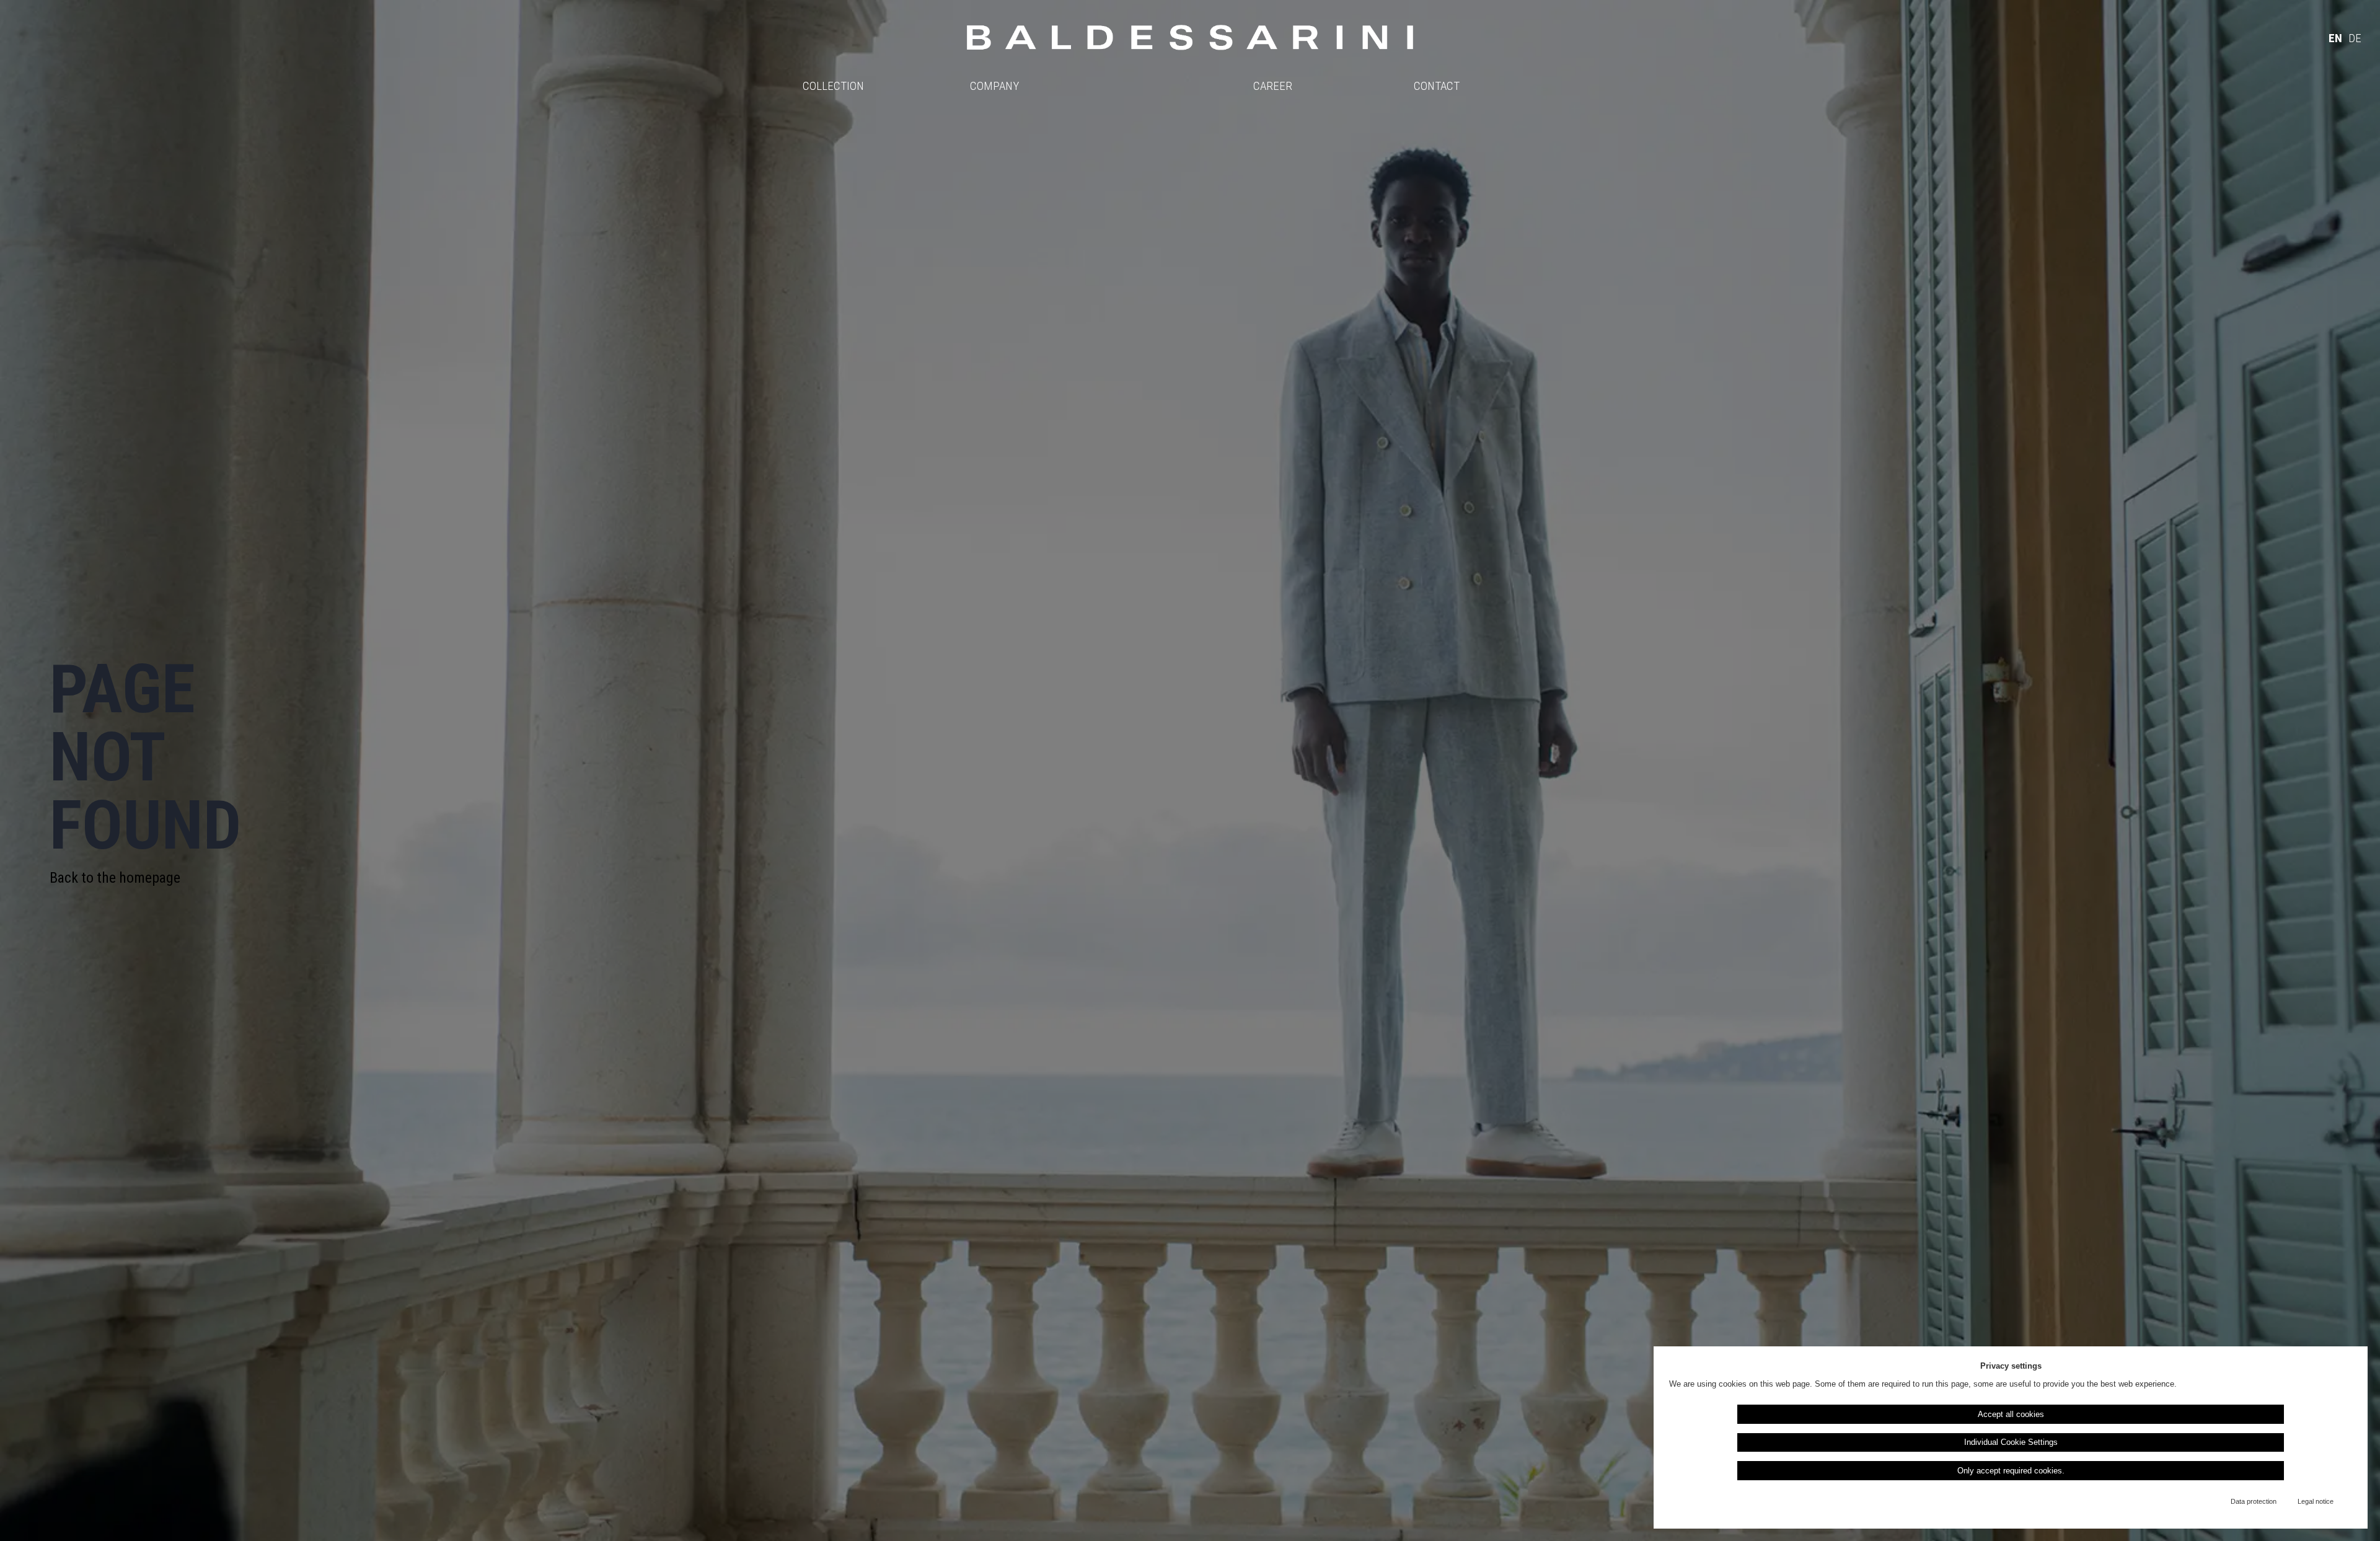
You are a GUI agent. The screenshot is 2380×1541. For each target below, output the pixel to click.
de (2355, 38)
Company (994, 86)
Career (1273, 86)
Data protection (2254, 1501)
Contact (1437, 86)
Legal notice (2316, 1501)
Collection (833, 86)
